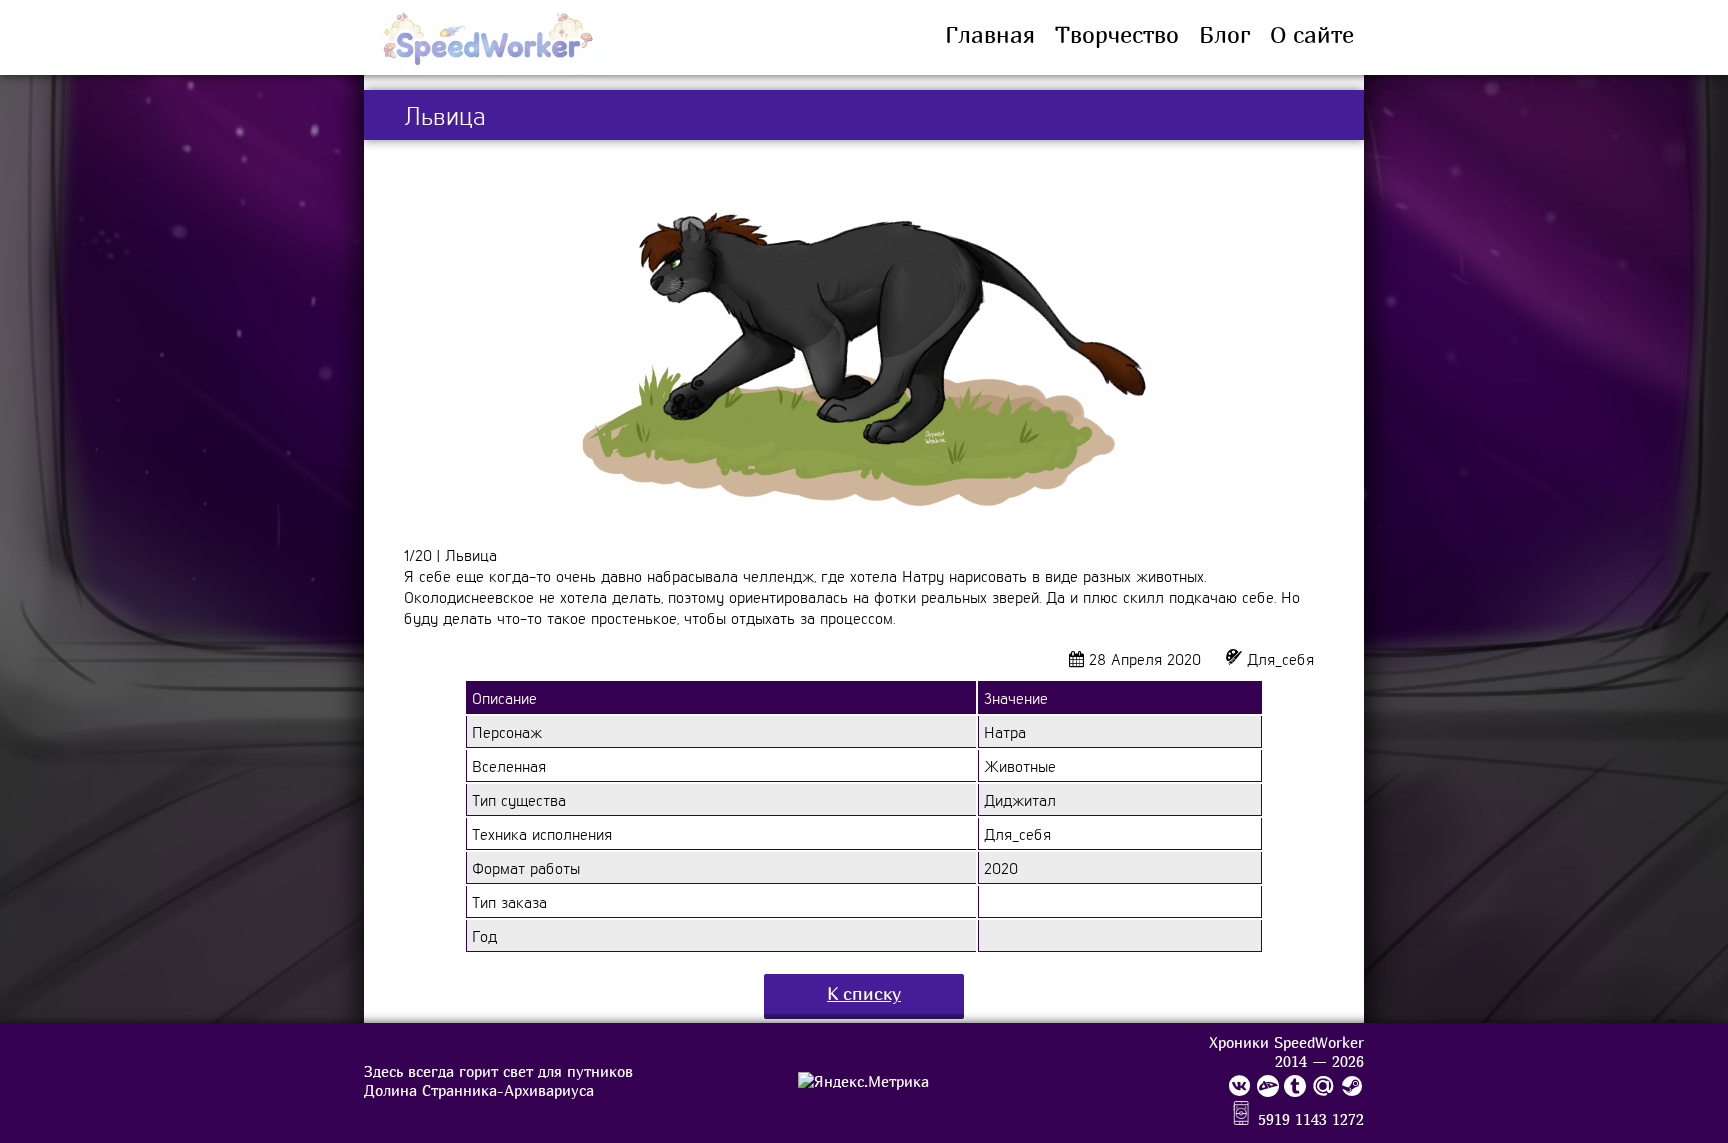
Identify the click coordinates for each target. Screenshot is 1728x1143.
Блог (1224, 35)
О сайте (1312, 35)
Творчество (1117, 35)
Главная (990, 35)
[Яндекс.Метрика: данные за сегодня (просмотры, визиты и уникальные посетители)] (863, 1081)
